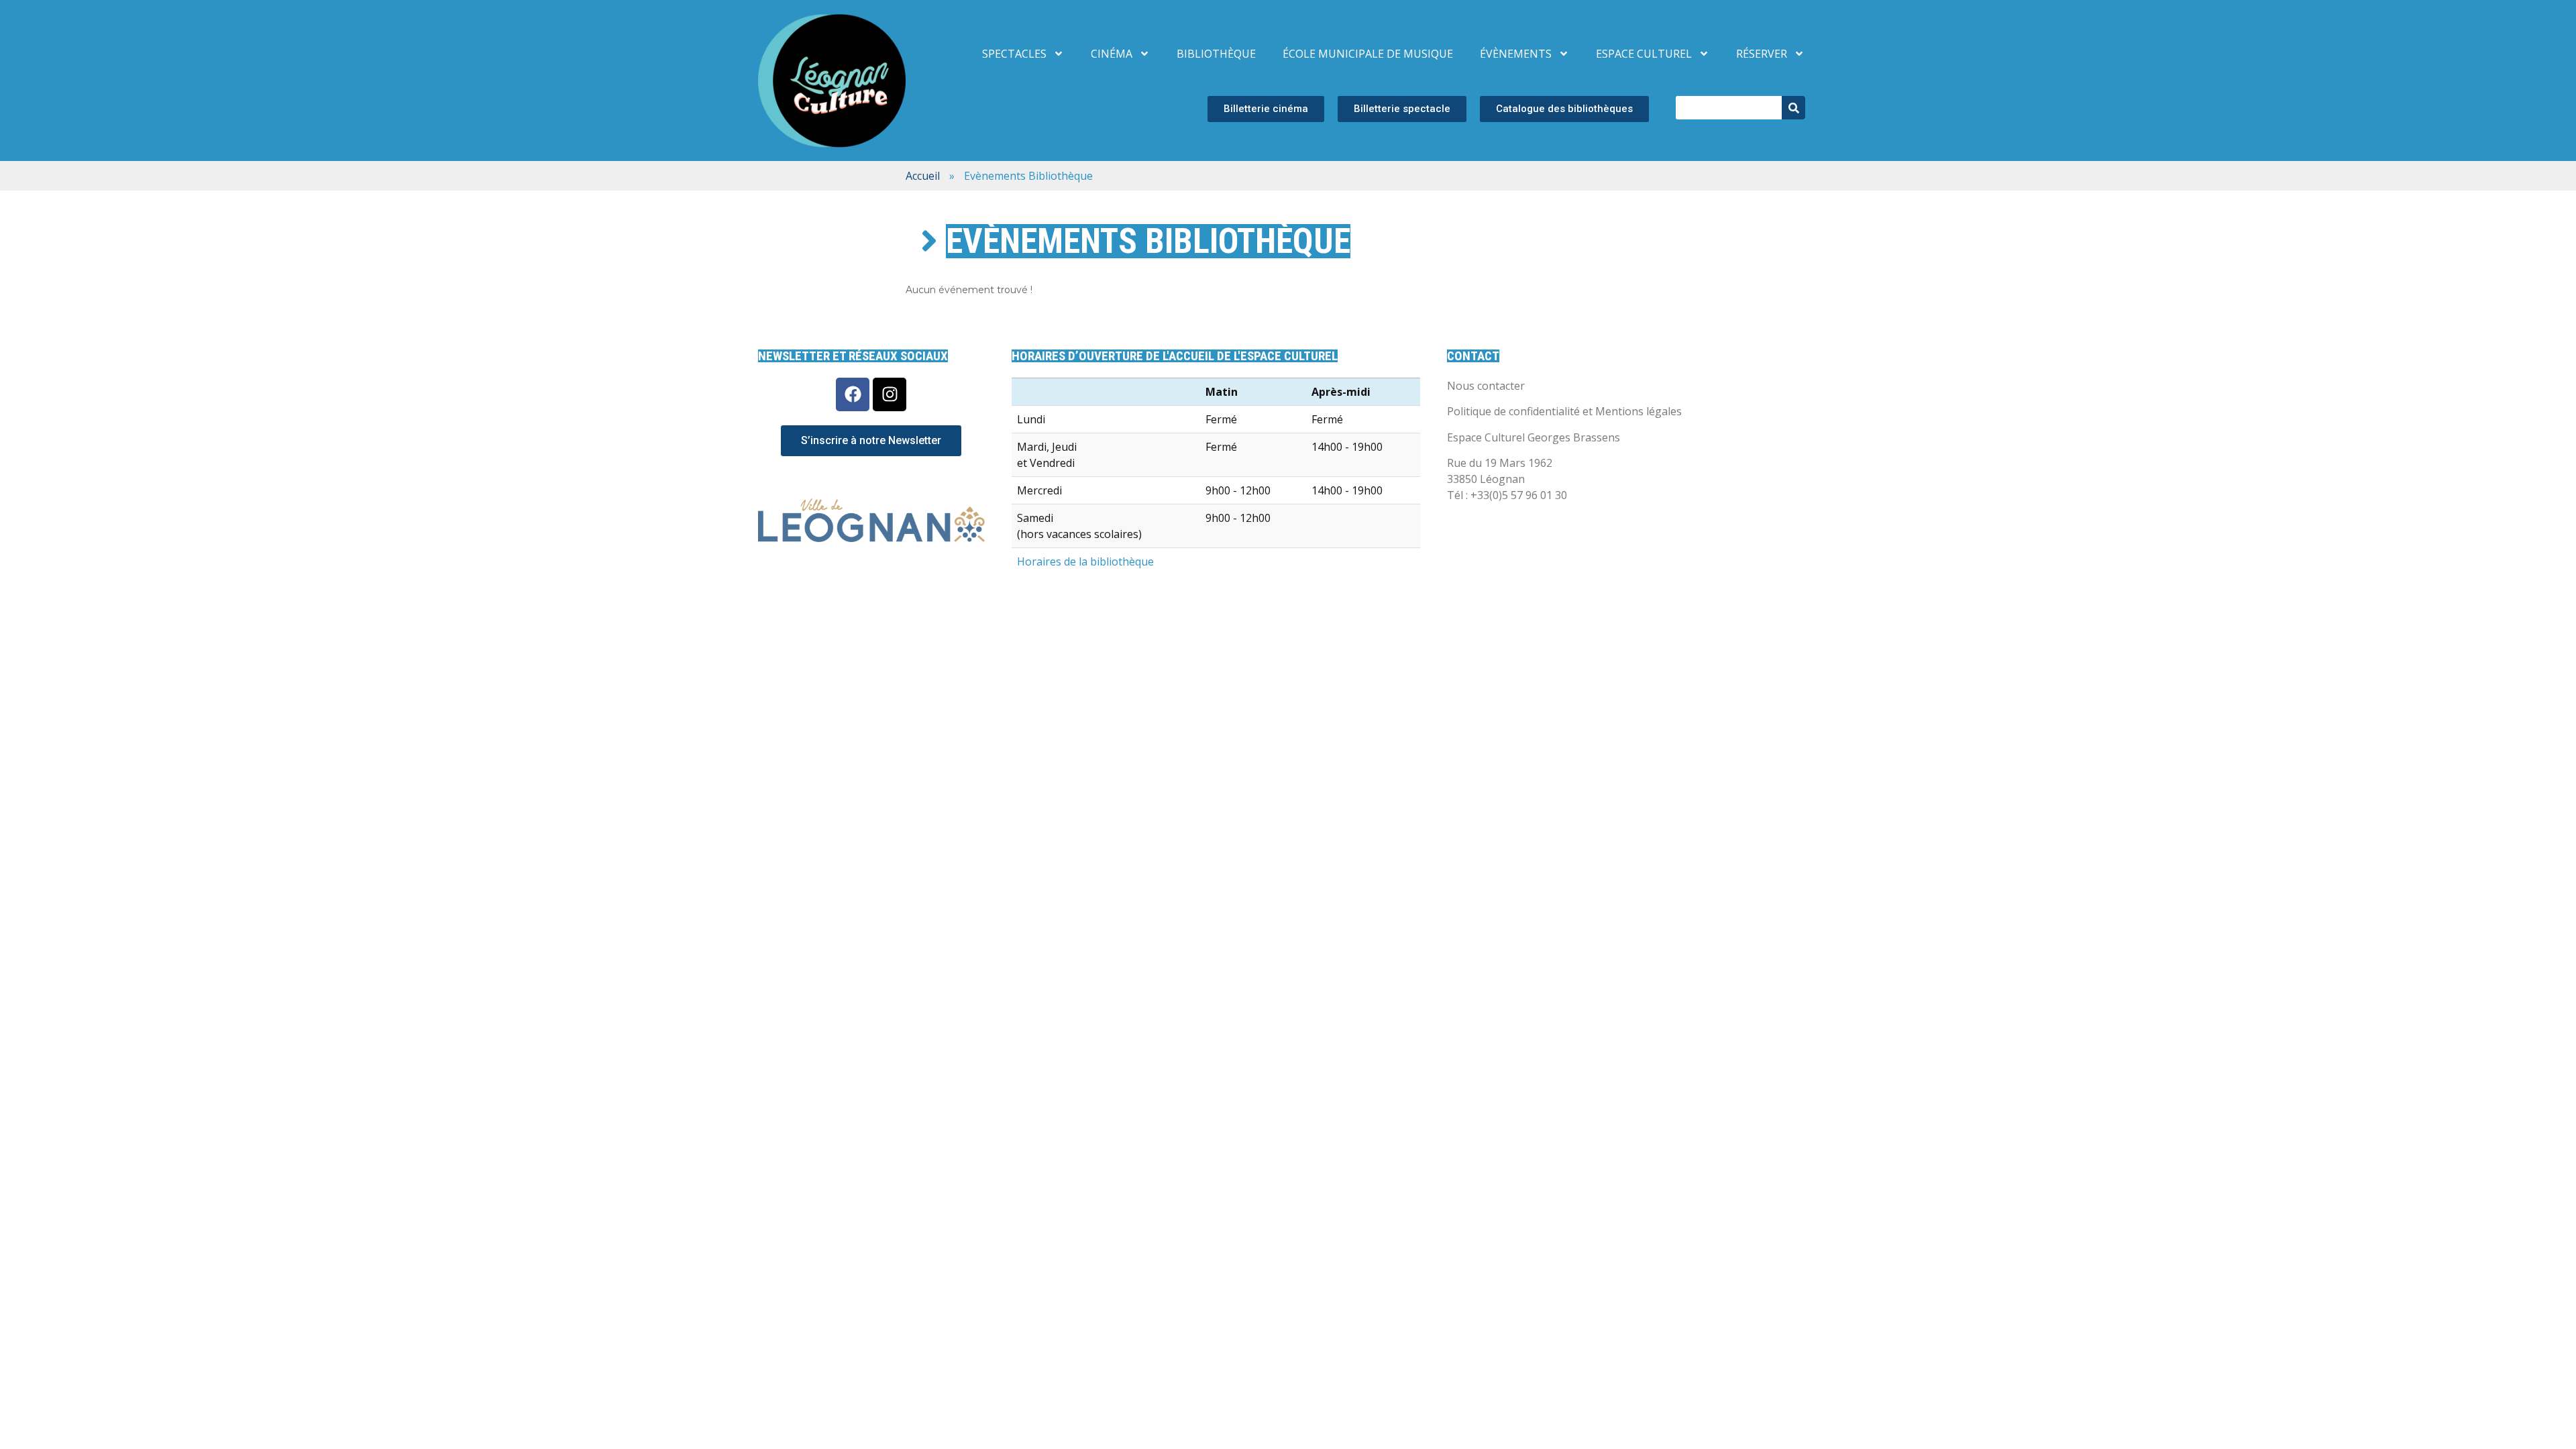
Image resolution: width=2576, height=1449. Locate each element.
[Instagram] (890, 394)
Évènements (1516, 54)
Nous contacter (1486, 386)
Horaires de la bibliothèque (1085, 561)
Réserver (1762, 54)
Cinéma (1112, 54)
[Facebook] (853, 394)
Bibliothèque (1216, 54)
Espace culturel (1644, 54)
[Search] (1793, 108)
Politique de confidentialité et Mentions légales (1564, 411)
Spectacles (1014, 54)
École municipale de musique (1368, 54)
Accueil (923, 176)
